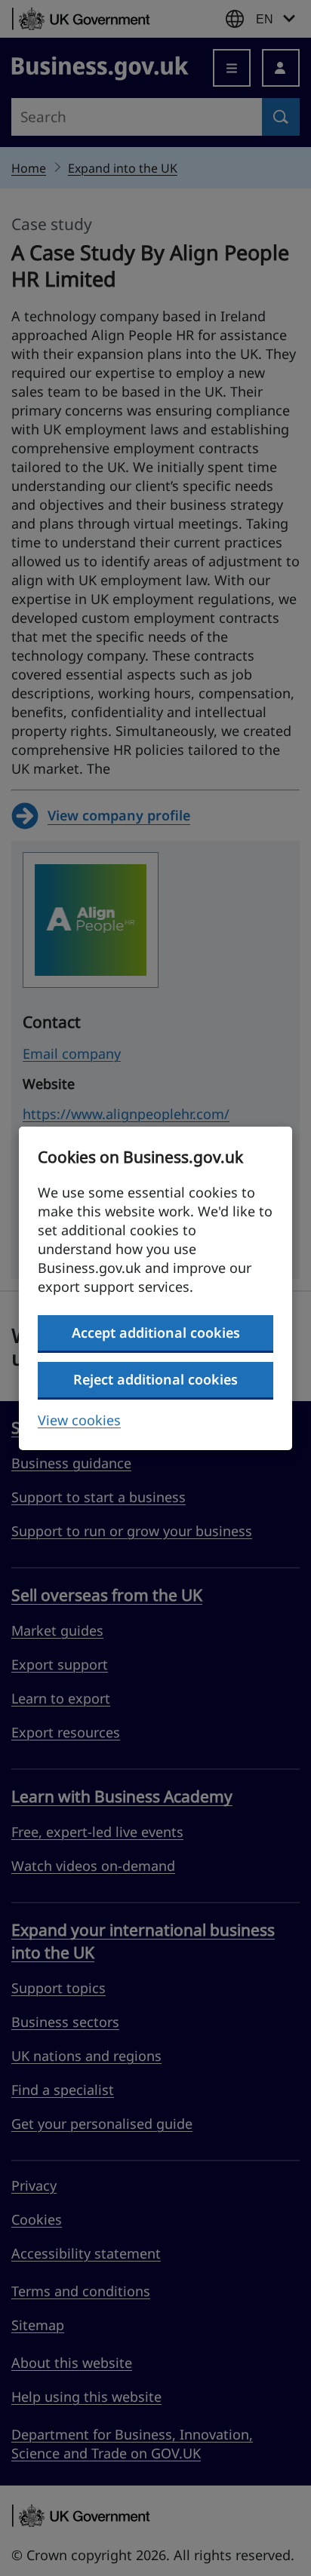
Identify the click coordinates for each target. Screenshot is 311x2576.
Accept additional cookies (156, 1332)
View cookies (79, 1420)
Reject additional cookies (155, 1379)
